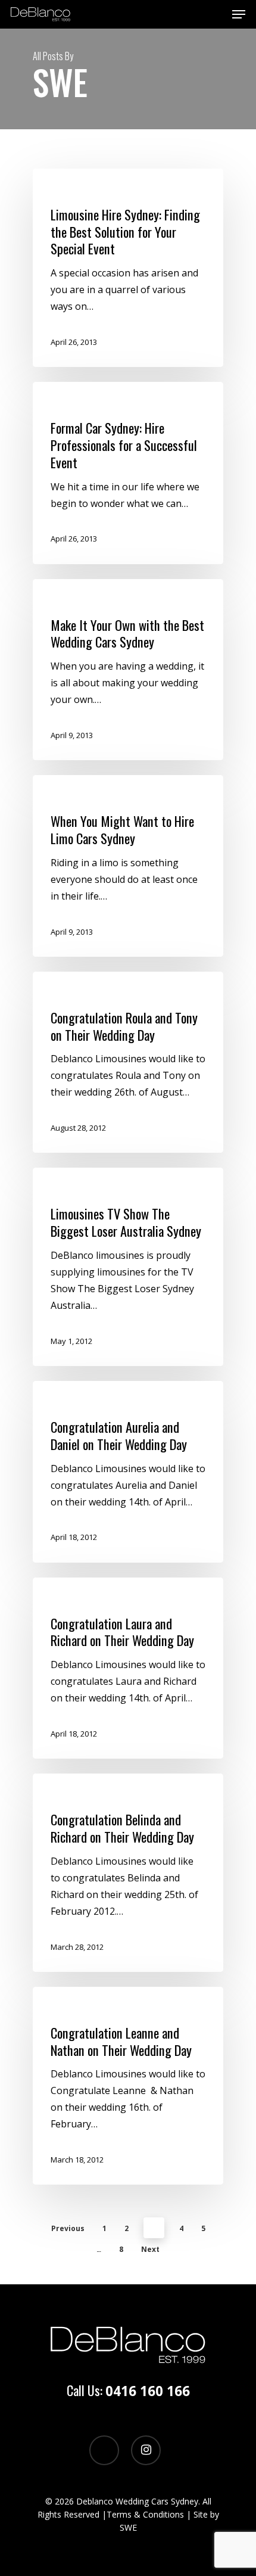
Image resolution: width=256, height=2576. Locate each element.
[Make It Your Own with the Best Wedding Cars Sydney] (128, 670)
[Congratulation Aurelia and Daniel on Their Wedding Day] (128, 1472)
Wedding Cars (74, 599)
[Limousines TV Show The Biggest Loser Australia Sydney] (128, 1267)
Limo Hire (67, 795)
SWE (128, 2527)
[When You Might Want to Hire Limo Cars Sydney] (128, 866)
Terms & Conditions (145, 2514)
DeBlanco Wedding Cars (91, 992)
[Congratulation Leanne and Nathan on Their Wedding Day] (128, 2086)
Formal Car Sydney (82, 402)
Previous (68, 2228)
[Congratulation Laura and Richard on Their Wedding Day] (128, 1668)
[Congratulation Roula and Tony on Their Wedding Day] (128, 1063)
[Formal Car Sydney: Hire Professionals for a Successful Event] (128, 473)
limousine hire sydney (88, 189)
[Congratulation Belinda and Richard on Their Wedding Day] (128, 1873)
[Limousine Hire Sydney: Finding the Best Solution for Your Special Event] (128, 268)
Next (150, 2249)
